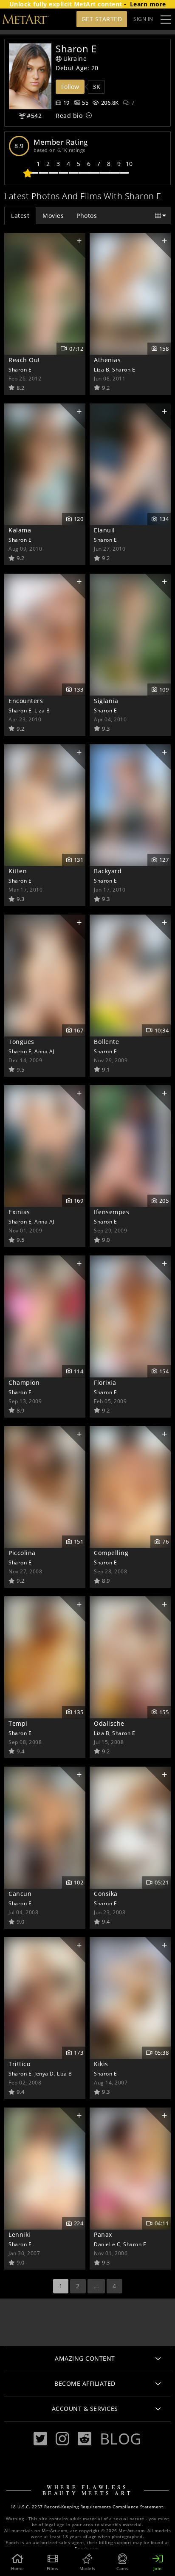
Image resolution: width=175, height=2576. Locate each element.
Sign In (143, 19)
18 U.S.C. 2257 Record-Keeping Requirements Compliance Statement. (88, 2507)
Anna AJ (44, 1051)
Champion (24, 1382)
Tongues (21, 1042)
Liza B (102, 369)
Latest (20, 216)
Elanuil (104, 530)
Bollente (106, 1042)
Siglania (106, 701)
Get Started (102, 19)
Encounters (26, 701)
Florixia (105, 1382)
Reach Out (24, 360)
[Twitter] (40, 2439)
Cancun (20, 1894)
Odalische (109, 1723)
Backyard (108, 871)
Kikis (101, 2064)
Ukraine (75, 59)
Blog (121, 2439)
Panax (103, 2234)
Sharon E (20, 369)
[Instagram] (62, 2439)
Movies (53, 216)
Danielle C (107, 2244)
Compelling (111, 1553)
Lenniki (20, 2234)
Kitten (18, 871)
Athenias (107, 360)
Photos (87, 216)
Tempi (18, 1723)
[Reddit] (85, 2439)
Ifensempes (111, 1212)
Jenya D (44, 2073)
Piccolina (22, 1553)
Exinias (19, 1212)
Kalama (20, 530)
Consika (106, 1894)
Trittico (19, 2064)
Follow (70, 87)
